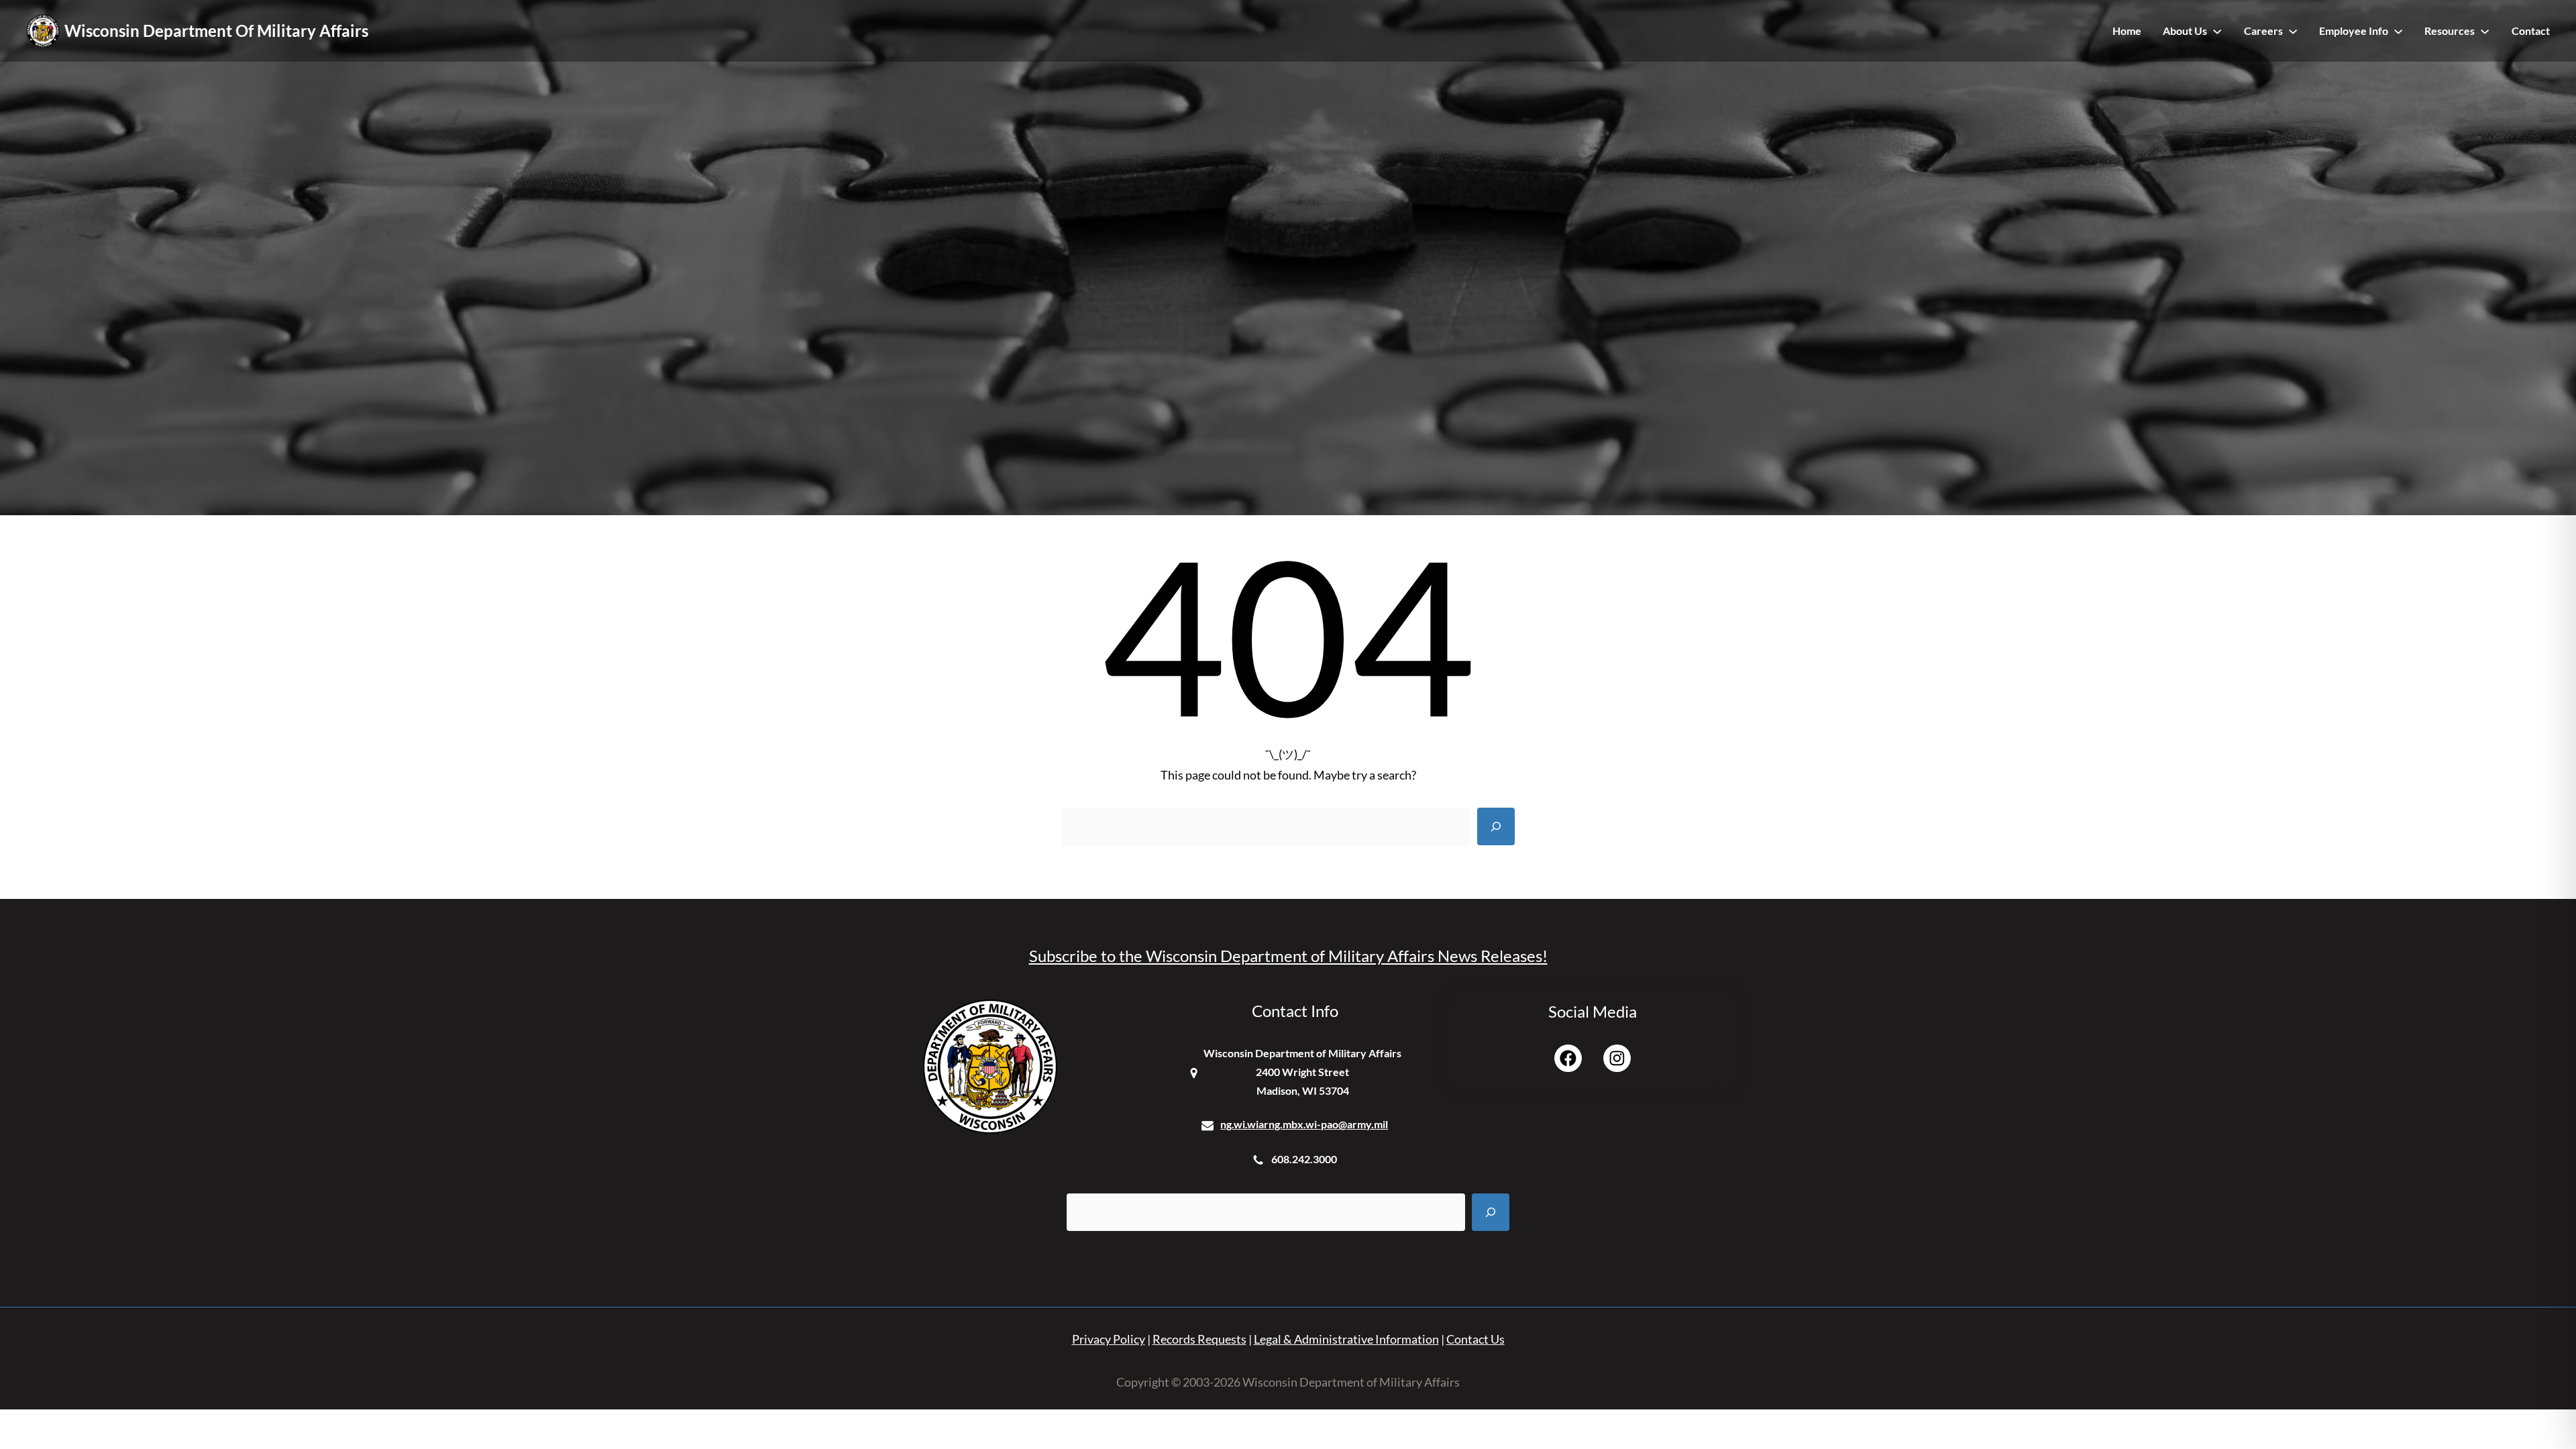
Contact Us (1475, 1339)
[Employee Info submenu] (2398, 31)
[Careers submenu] (2293, 31)
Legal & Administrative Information (1346, 1339)
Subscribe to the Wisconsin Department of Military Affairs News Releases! (1288, 956)
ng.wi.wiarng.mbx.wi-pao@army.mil (1304, 1124)
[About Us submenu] (2217, 31)
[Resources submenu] (2485, 31)
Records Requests (1199, 1339)
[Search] (1496, 826)
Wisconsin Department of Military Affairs (216, 31)
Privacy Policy (1109, 1339)
